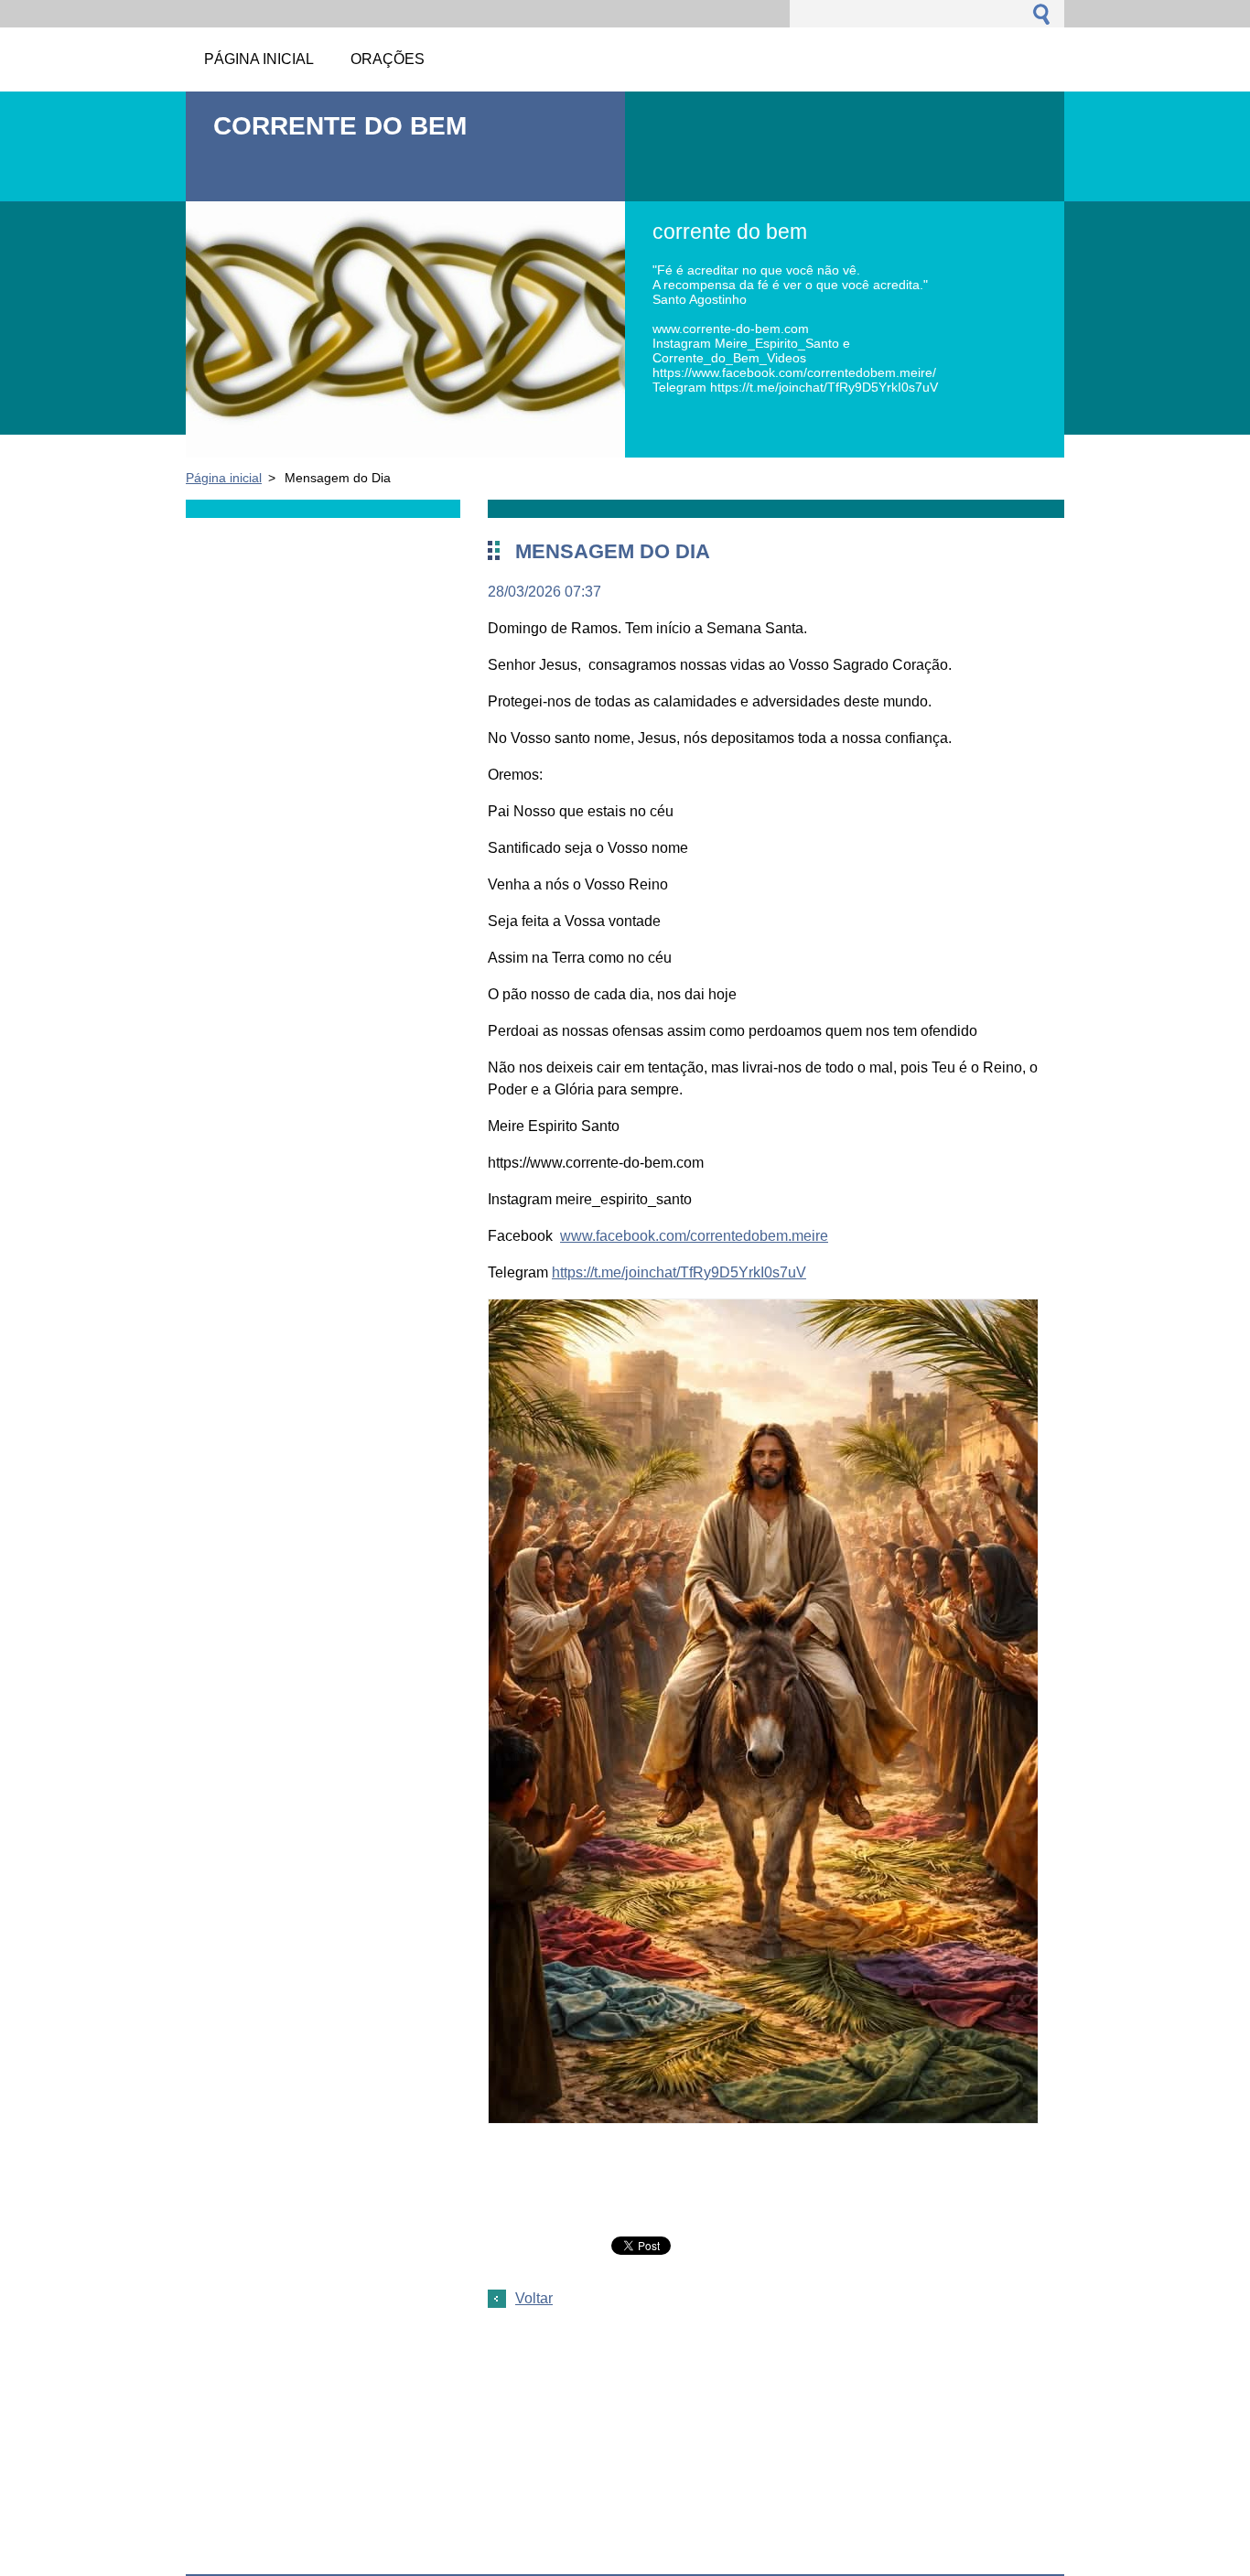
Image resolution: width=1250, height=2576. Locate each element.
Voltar (534, 2298)
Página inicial (224, 478)
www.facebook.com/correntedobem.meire (694, 1236)
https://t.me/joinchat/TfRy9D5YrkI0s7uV (679, 1272)
